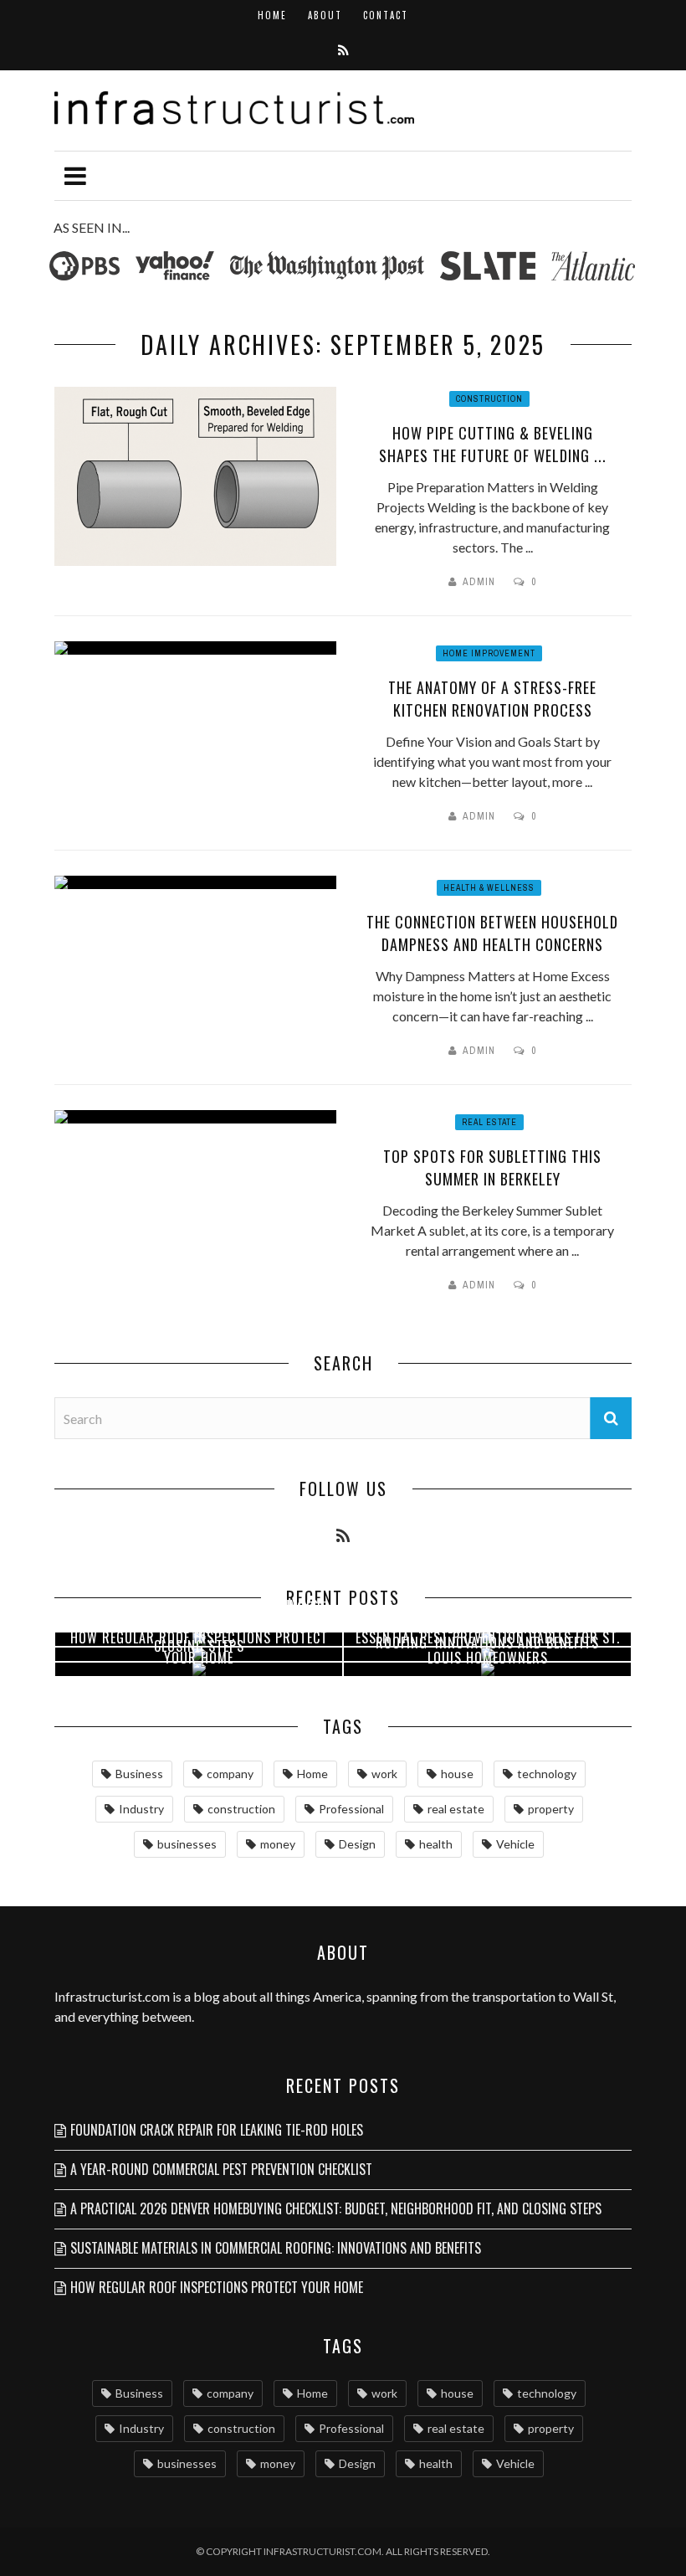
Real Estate (489, 1122)
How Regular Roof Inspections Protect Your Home (199, 1648)
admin (479, 582)
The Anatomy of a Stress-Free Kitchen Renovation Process (492, 699)
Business (139, 1774)
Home (272, 15)
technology (547, 1774)
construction (241, 1809)
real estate (456, 1809)
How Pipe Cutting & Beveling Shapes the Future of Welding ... (493, 444)
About (325, 15)
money (278, 1844)
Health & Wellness (489, 888)
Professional (351, 1809)
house (457, 1774)
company (230, 1774)
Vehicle (515, 1844)
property (551, 1809)
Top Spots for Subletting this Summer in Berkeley (492, 1167)
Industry (141, 1809)
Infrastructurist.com (112, 1996)
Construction (489, 399)
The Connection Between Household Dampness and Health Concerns (492, 933)
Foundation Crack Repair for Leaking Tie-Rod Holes (217, 2130)
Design (357, 1844)
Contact (386, 15)
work (384, 1774)
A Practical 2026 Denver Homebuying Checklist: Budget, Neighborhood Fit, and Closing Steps (336, 2208)
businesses (187, 1844)
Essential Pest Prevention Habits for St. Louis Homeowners (488, 1648)
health (436, 1844)
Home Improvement (489, 653)
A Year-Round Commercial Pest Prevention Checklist (221, 2169)
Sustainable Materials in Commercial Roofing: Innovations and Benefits (276, 2248)
